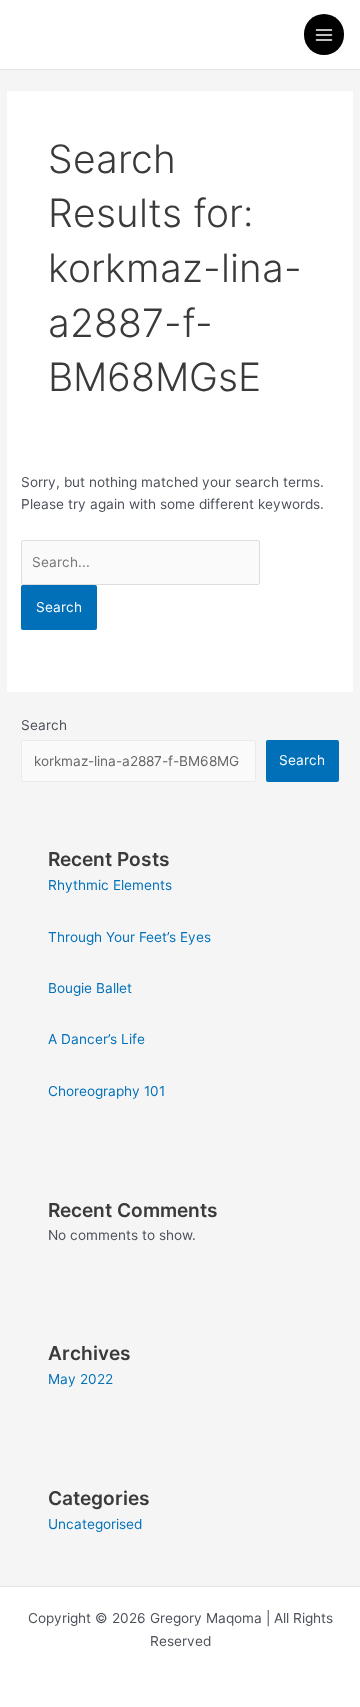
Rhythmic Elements (110, 885)
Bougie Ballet (90, 988)
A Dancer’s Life (96, 1039)
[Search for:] (140, 562)
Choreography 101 (106, 1091)
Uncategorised (95, 1524)
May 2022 (80, 1379)
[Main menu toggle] (324, 34)
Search (44, 725)
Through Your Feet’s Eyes (129, 937)
